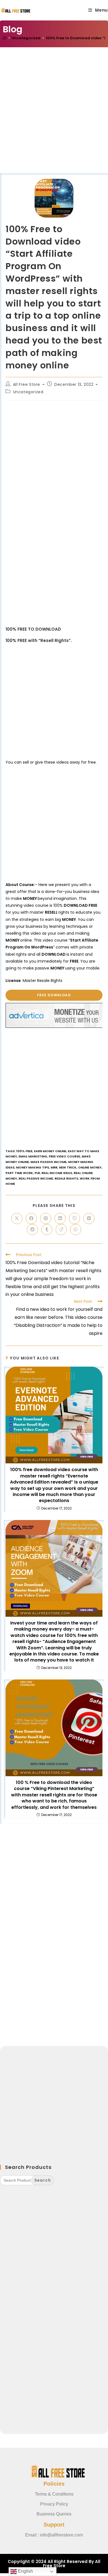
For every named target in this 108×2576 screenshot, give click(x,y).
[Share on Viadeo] (61, 1230)
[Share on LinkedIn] (60, 1218)
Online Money (90, 1167)
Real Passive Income (36, 1178)
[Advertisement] (54, 117)
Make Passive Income (48, 1162)
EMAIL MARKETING (33, 1156)
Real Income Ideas (57, 1173)
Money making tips (33, 1167)
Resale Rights (66, 1178)
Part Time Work (19, 1173)
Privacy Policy (54, 2504)
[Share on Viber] (74, 1218)
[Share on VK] (89, 1218)
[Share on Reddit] (32, 1230)
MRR (54, 1167)
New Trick (68, 1167)
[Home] (5, 38)
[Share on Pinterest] (46, 1218)
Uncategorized (28, 392)
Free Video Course (64, 1156)
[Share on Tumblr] (47, 1230)
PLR (37, 1173)
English (25, 2571)
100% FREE (24, 1151)
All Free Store (27, 384)
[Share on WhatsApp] (76, 1230)
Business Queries (54, 2514)
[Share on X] (17, 1218)
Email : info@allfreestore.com (54, 2535)
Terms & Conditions (54, 2494)
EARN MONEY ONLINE (50, 1151)
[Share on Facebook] (31, 1218)
